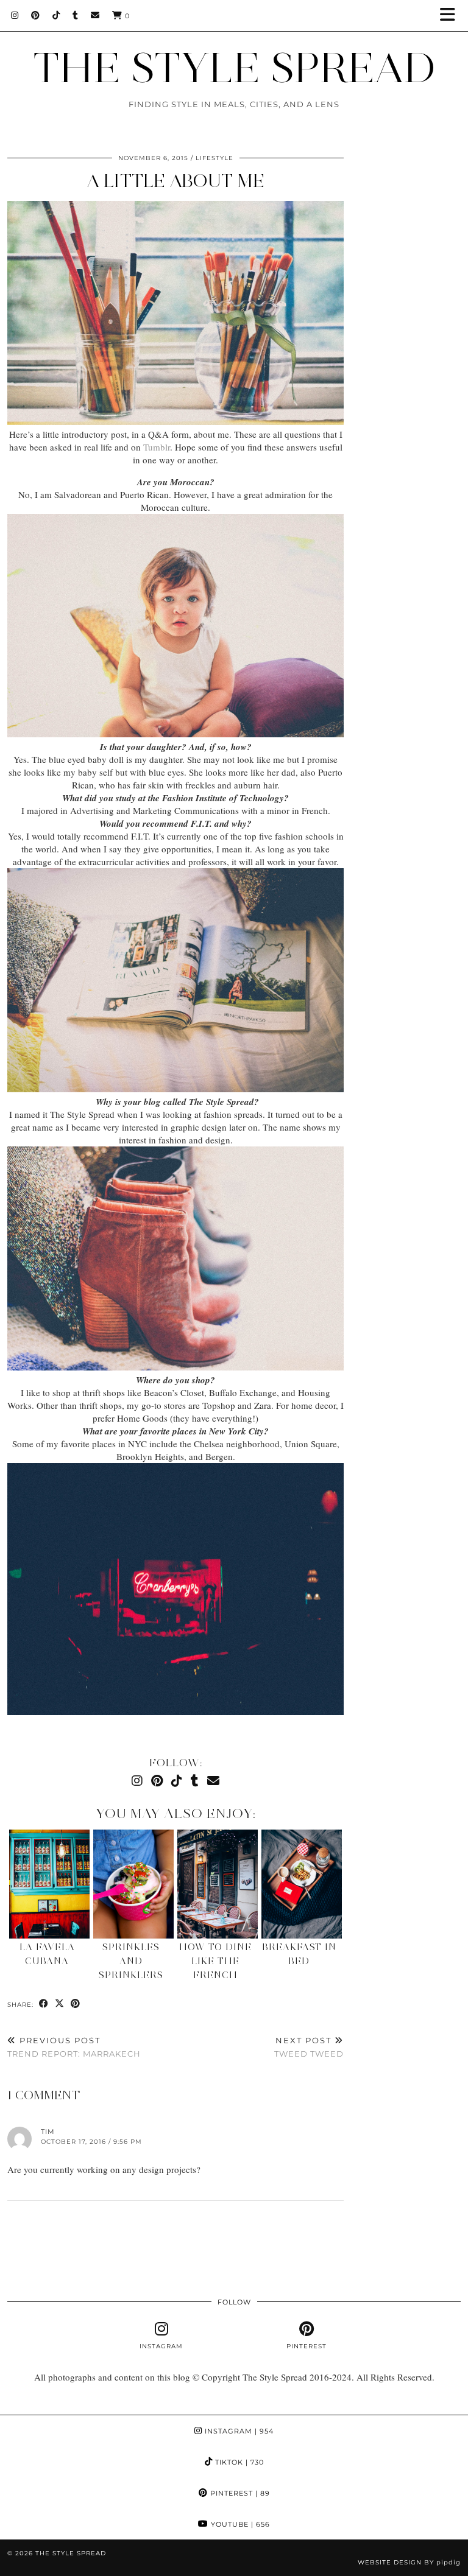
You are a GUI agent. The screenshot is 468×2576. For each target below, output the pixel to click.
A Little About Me (175, 181)
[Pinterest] (36, 15)
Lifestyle (214, 158)
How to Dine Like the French (215, 1961)
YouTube (239, 2524)
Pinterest (239, 2493)
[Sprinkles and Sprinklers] (133, 1884)
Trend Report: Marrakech (74, 2047)
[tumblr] (76, 15)
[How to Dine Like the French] (218, 1884)
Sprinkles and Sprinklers (131, 1961)
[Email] (95, 15)
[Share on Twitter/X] (60, 2004)
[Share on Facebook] (44, 2004)
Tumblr (157, 447)
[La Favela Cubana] (49, 1884)
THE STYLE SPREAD (234, 67)
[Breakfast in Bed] (302, 1884)
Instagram (238, 2431)
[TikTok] (56, 15)
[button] (452, 16)
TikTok (238, 2462)
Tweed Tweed (309, 2047)
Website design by (409, 2562)
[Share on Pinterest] (76, 2004)
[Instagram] (15, 15)
